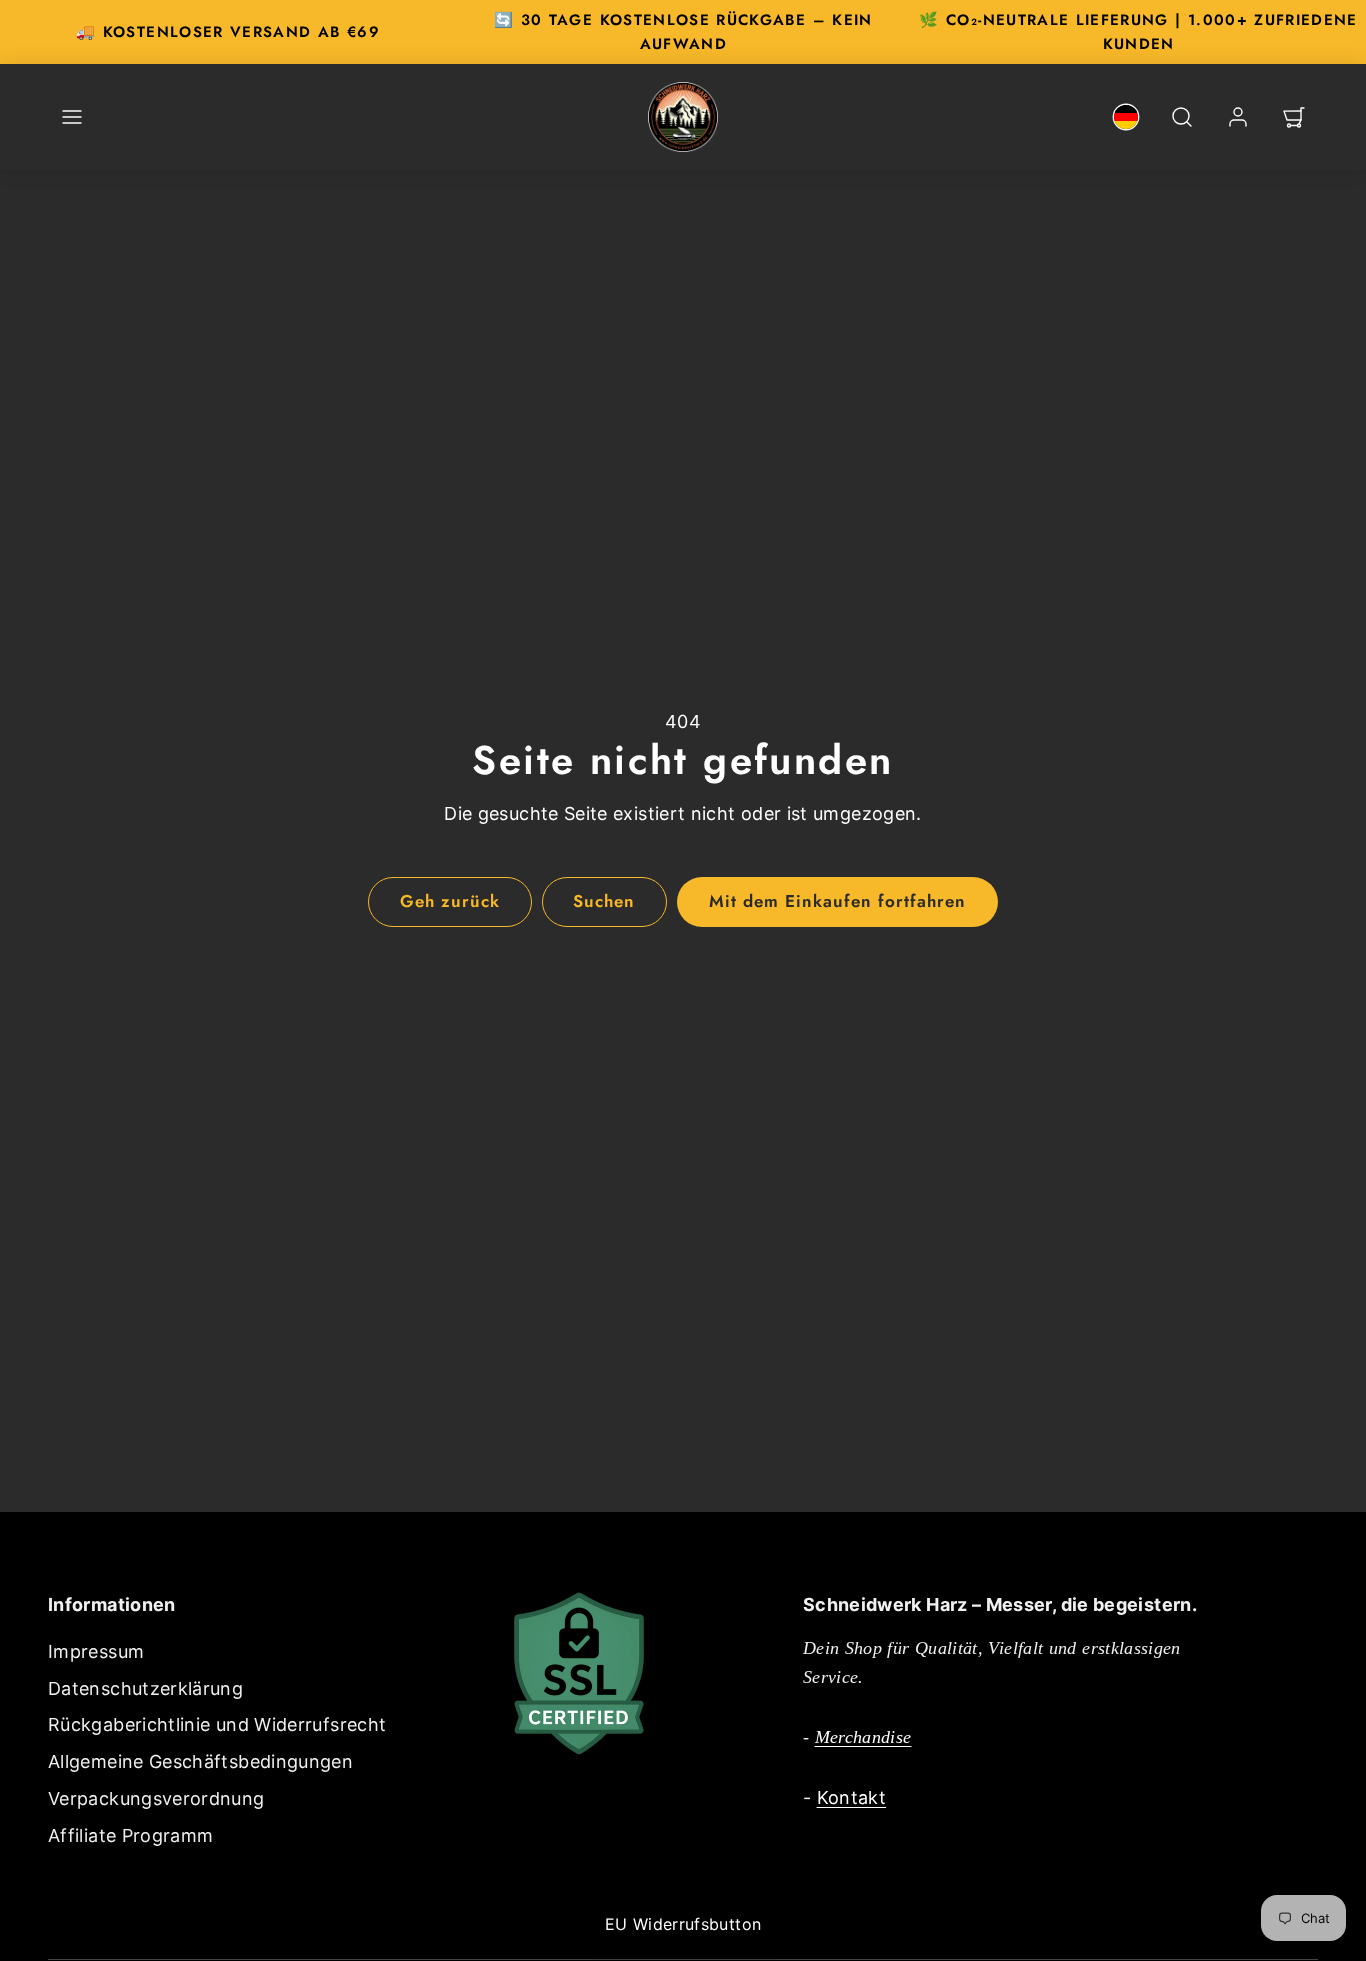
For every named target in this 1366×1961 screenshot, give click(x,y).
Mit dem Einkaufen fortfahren (838, 901)
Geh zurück (450, 901)
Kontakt (852, 1797)
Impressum (96, 1651)
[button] (72, 117)
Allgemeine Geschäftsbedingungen (200, 1761)
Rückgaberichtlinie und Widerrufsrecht (217, 1724)
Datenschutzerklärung (145, 1688)
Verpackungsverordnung (156, 1798)
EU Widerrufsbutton (683, 1924)
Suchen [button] (604, 901)
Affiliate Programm (130, 1835)
